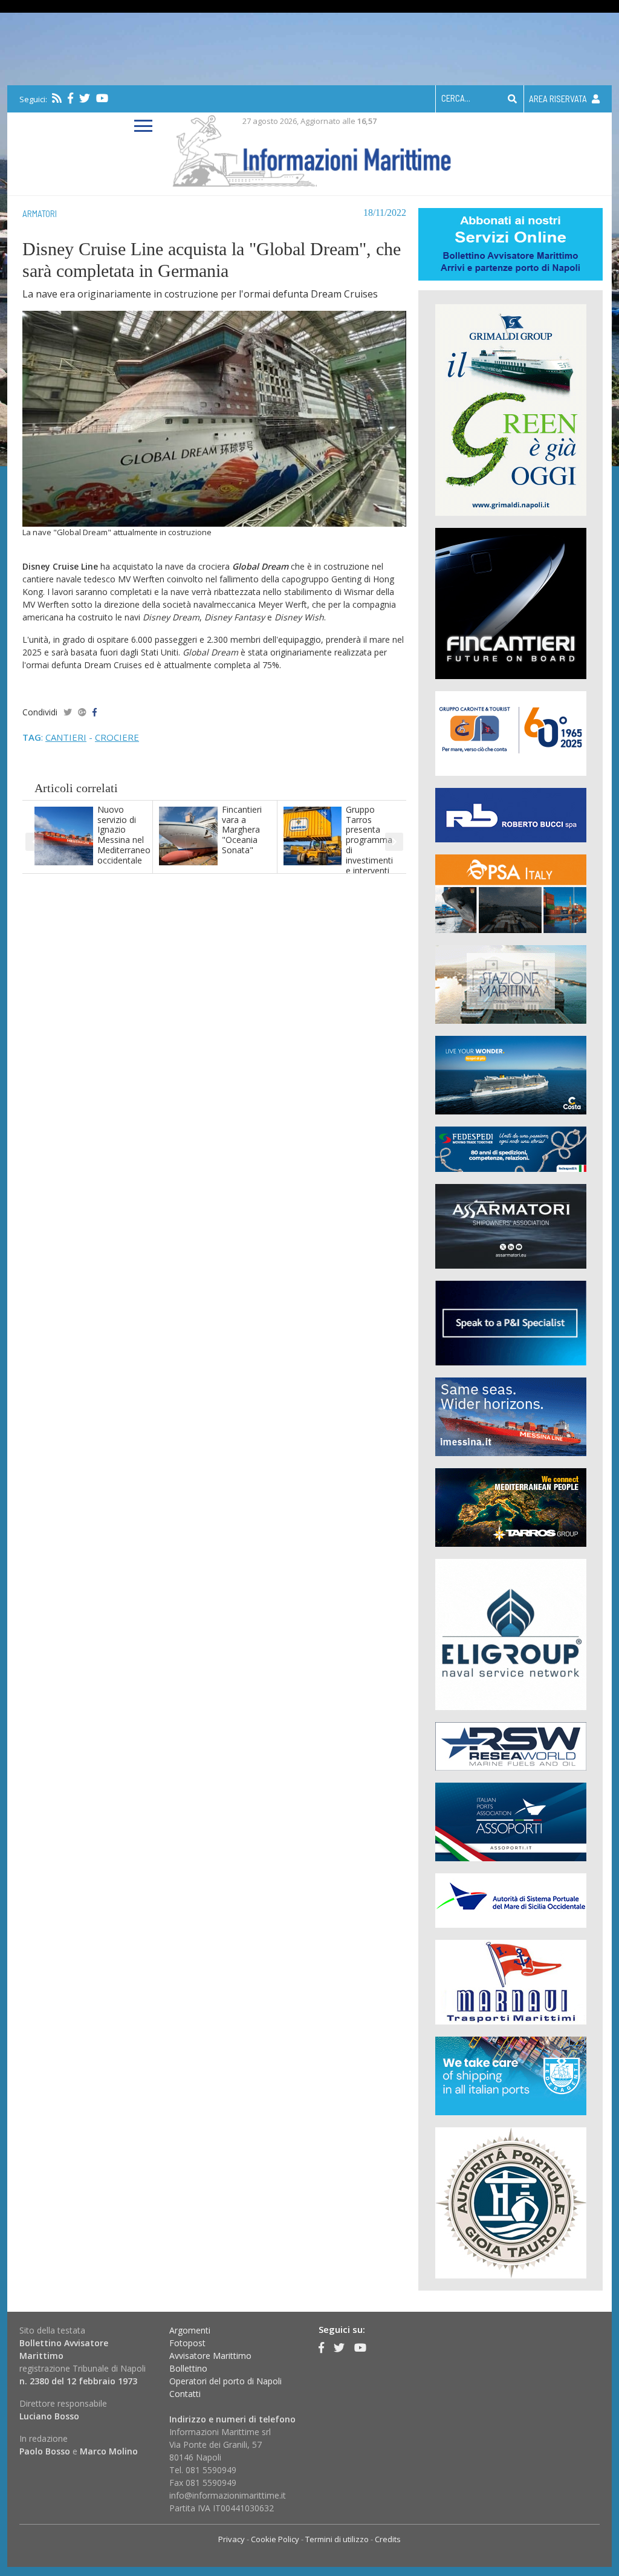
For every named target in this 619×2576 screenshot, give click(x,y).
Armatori (40, 213)
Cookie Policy (275, 2539)
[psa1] (511, 893)
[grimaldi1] (511, 409)
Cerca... (456, 98)
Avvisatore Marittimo (210, 2356)
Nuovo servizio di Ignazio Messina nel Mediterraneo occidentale (124, 835)
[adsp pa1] (511, 1900)
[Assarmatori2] (511, 1225)
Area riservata (559, 99)
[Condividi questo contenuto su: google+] (82, 712)
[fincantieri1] (511, 603)
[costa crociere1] (511, 1074)
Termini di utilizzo (337, 2539)
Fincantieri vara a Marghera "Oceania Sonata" (242, 830)
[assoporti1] (511, 1821)
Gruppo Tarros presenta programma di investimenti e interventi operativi (369, 845)
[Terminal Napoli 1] (511, 984)
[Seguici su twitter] (85, 98)
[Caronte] (511, 733)
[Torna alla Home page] (310, 148)
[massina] (511, 1416)
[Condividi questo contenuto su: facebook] (95, 712)
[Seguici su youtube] (102, 98)
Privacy (232, 2539)
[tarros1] (511, 1507)
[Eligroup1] (511, 1634)
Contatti (185, 2394)
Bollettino (188, 2368)
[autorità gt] (511, 2202)
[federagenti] (511, 2075)
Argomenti (190, 2330)
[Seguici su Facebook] (70, 98)
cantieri (66, 737)
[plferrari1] (511, 1322)
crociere (117, 737)
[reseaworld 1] (511, 1745)
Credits (388, 2539)
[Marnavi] (511, 1981)
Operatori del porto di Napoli (225, 2381)
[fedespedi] (511, 1149)
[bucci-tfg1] (511, 814)
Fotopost (187, 2343)
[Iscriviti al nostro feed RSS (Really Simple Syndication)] (57, 98)
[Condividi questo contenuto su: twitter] (68, 712)
